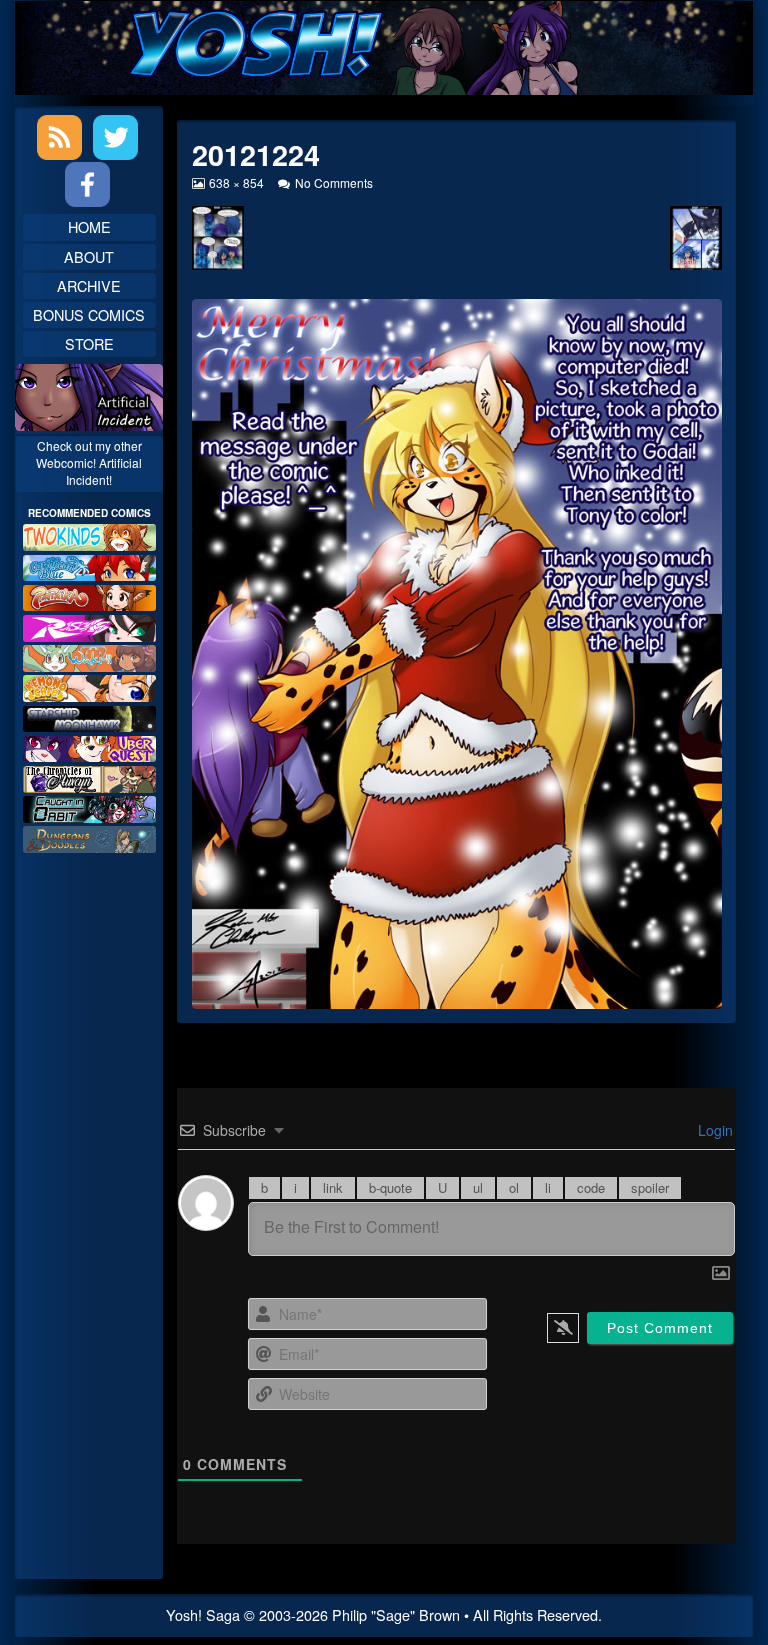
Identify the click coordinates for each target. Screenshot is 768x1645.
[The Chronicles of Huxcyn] (89, 776)
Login (713, 1130)
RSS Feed (59, 137)
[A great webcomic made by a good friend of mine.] (89, 534)
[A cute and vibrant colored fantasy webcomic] (89, 655)
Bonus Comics (89, 314)
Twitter (115, 137)
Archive (89, 285)
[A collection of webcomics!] (89, 685)
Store (89, 343)
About (89, 256)
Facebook (87, 184)
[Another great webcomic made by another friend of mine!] (89, 565)
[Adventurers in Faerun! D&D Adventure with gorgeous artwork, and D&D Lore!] (89, 836)
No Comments (333, 182)
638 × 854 (236, 182)
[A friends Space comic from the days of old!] (89, 716)
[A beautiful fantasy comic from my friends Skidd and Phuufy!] (89, 746)
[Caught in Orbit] (89, 806)
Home (89, 226)
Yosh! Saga (203, 1614)
